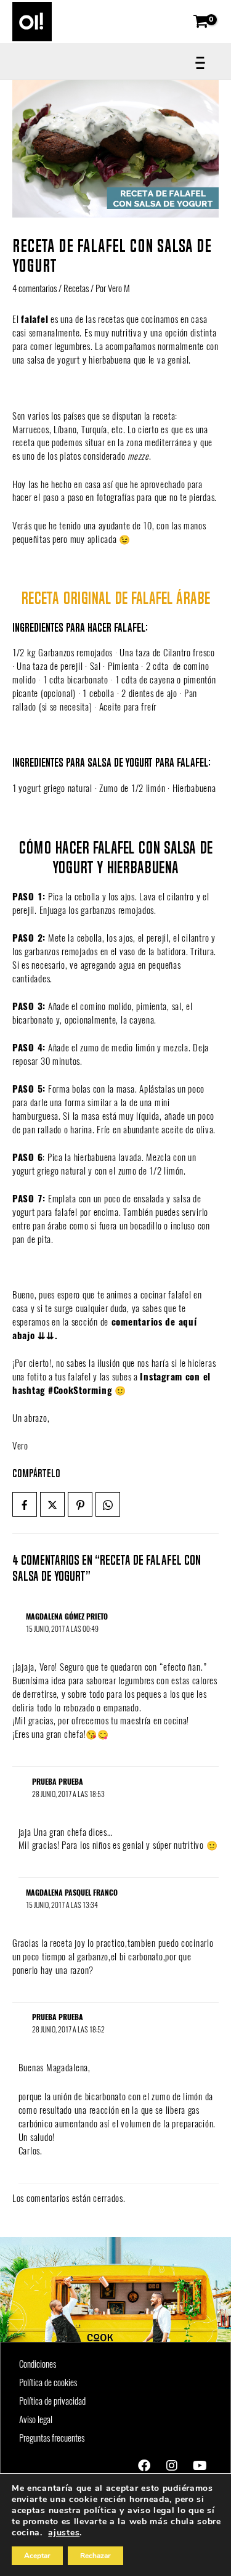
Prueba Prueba (58, 1782)
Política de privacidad (52, 2401)
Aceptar (37, 2556)
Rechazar (95, 2556)
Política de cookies (48, 2382)
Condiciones (38, 2364)
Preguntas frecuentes (52, 2438)
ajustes (64, 2533)
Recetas (76, 288)
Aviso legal (36, 2419)
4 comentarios (34, 288)
